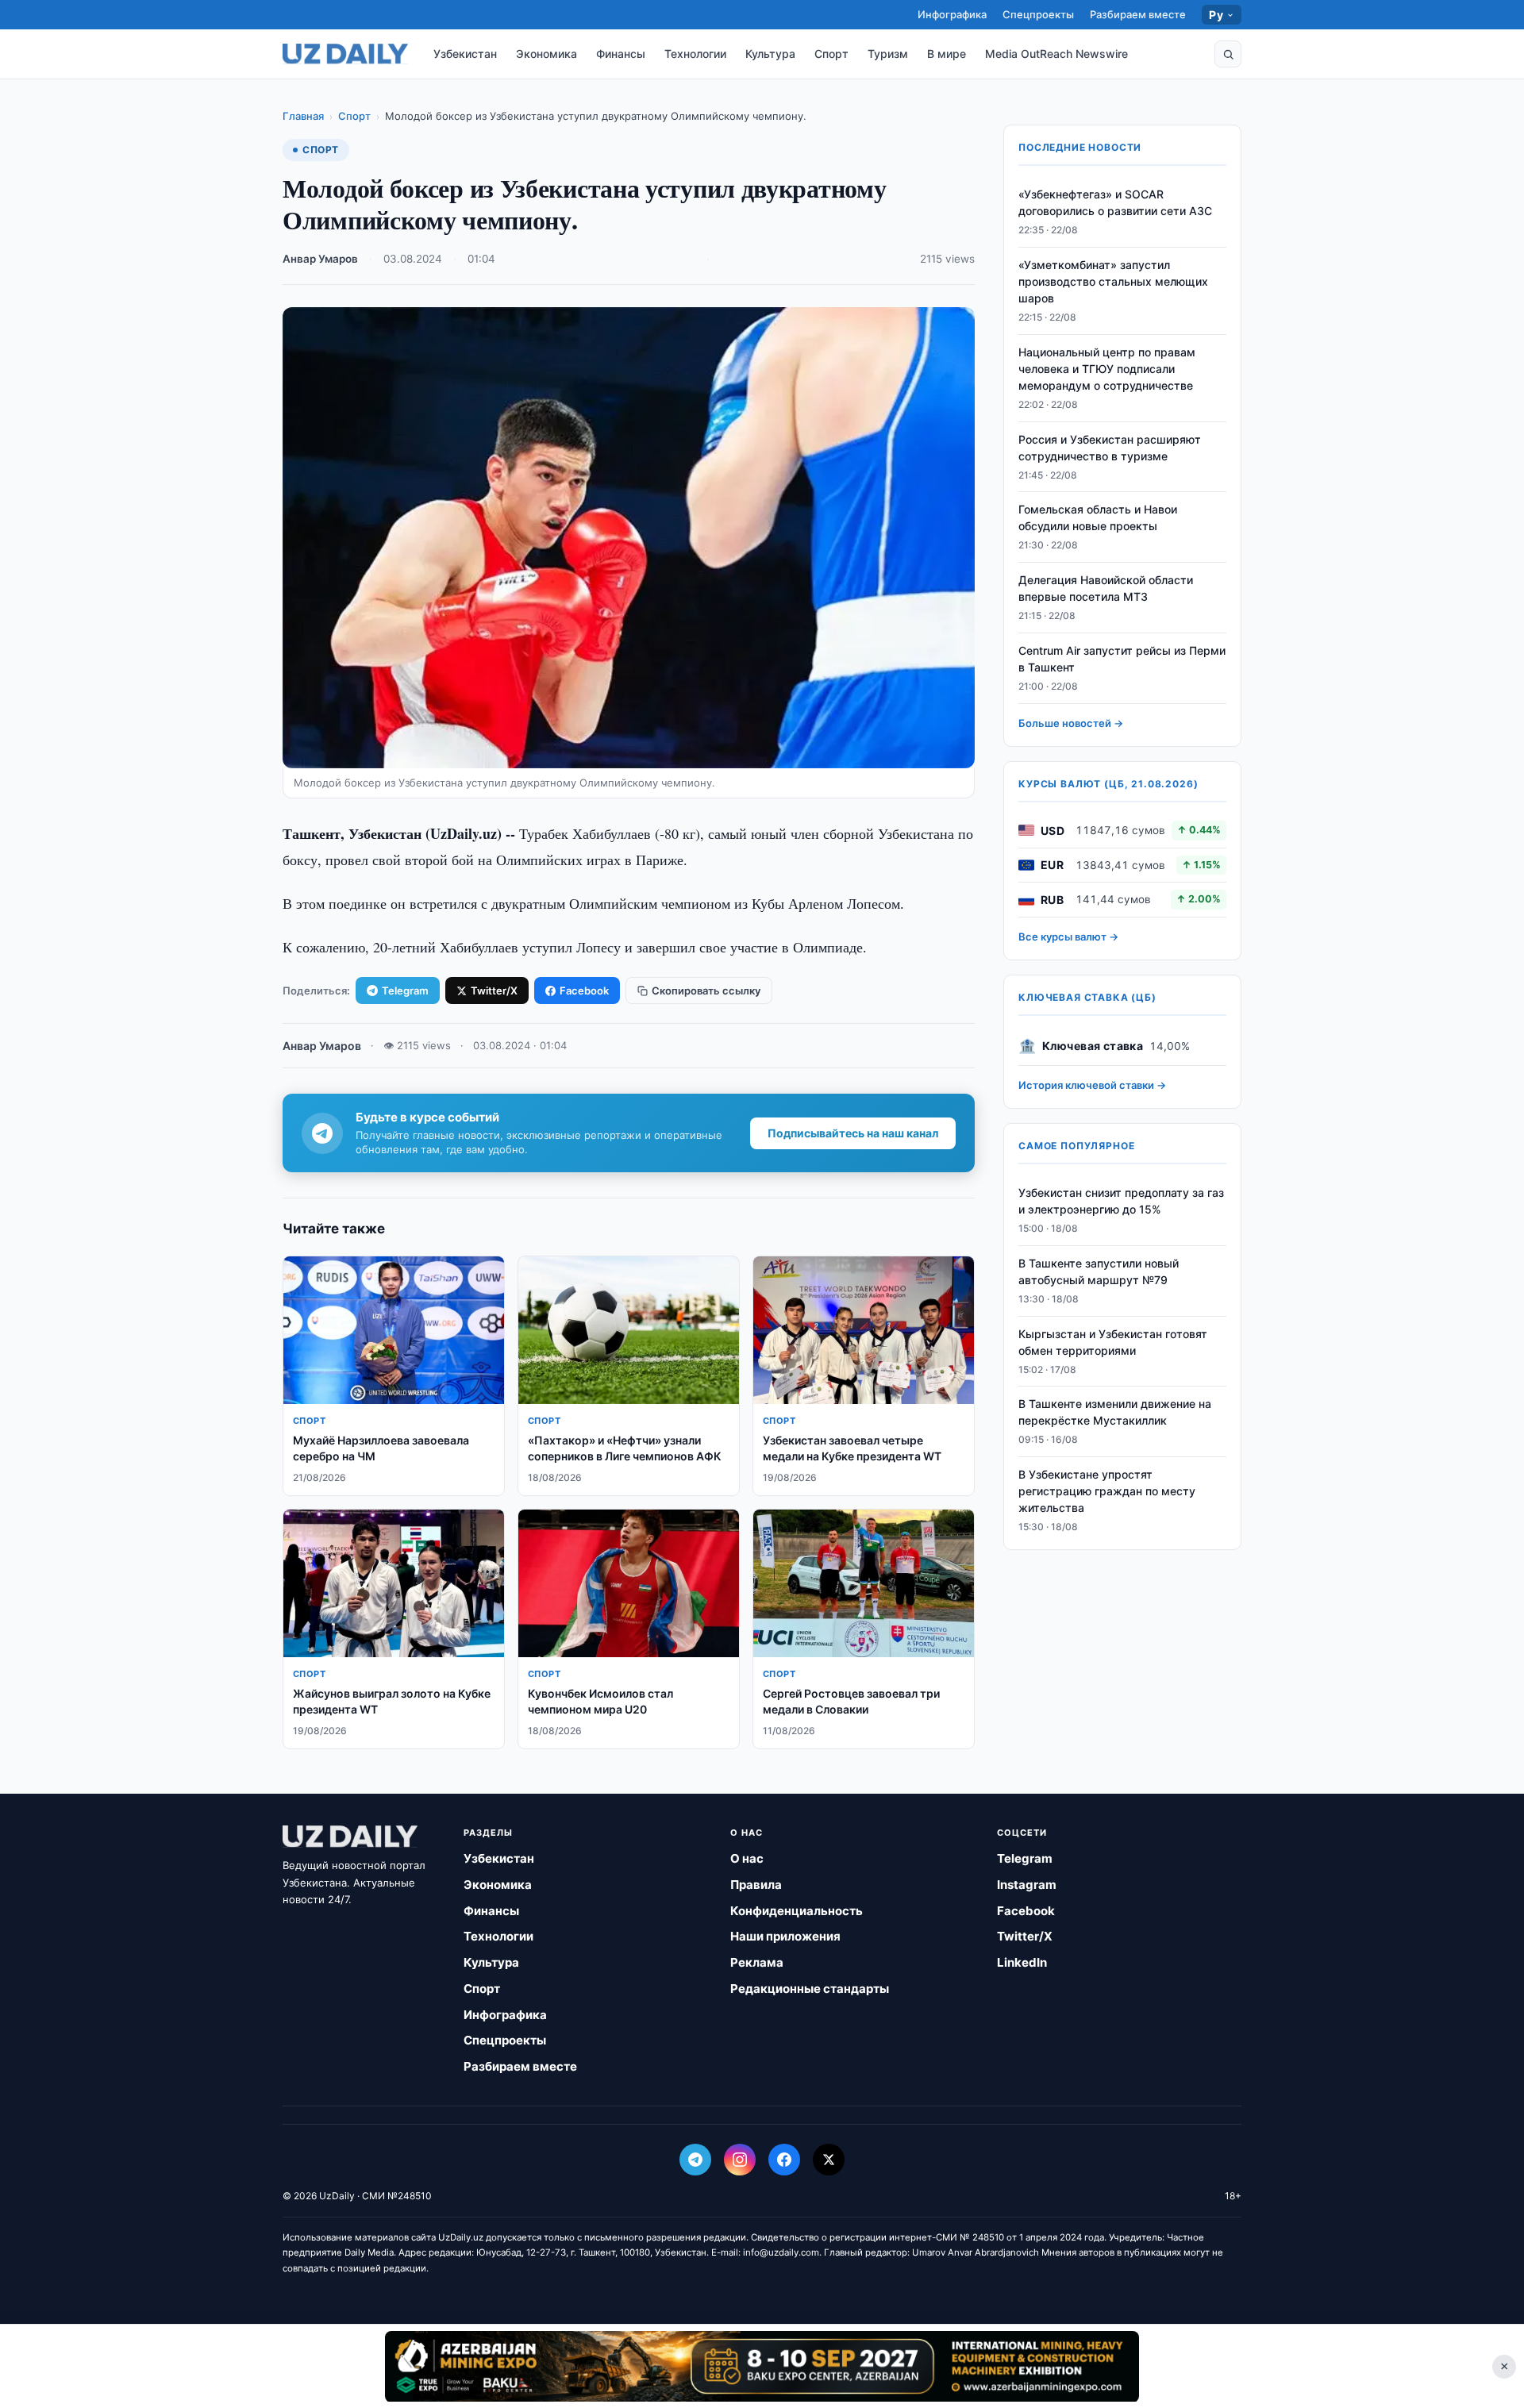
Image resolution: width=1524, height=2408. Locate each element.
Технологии (695, 54)
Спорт (831, 54)
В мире (947, 54)
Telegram (405, 991)
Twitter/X (494, 991)
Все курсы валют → (1068, 937)
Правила (756, 1885)
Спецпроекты (1038, 14)
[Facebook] (784, 2160)
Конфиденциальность (797, 1911)
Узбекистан (465, 54)
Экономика (546, 54)
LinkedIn (1022, 1962)
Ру (1216, 15)
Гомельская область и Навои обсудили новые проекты (1098, 517)
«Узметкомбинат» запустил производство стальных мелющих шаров (1113, 281)
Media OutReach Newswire (1056, 54)
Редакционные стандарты (810, 1989)
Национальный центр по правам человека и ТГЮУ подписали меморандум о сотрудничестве (1107, 369)
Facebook (584, 991)
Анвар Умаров (320, 259)
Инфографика (952, 14)
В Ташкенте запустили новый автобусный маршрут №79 (1099, 1271)
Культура (770, 54)
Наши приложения (785, 1936)
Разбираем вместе (1138, 14)
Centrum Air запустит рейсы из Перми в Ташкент (1122, 659)
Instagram (1027, 1885)
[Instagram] (740, 2160)
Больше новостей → (1071, 723)
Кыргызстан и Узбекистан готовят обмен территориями (1113, 1342)
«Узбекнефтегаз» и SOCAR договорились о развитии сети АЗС (1115, 202)
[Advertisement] (762, 2366)
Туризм (888, 54)
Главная (303, 116)
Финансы (621, 54)
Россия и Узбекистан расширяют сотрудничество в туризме (1110, 448)
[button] (1228, 54)
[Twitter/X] (829, 2160)
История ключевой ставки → (1092, 1085)
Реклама (757, 1962)
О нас (747, 1858)
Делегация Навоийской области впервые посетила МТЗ (1106, 588)
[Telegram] (695, 2160)
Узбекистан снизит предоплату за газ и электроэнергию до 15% (1121, 1201)
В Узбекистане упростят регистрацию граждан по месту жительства (1107, 1491)
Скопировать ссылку (706, 991)
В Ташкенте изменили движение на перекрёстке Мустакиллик (1115, 1412)
